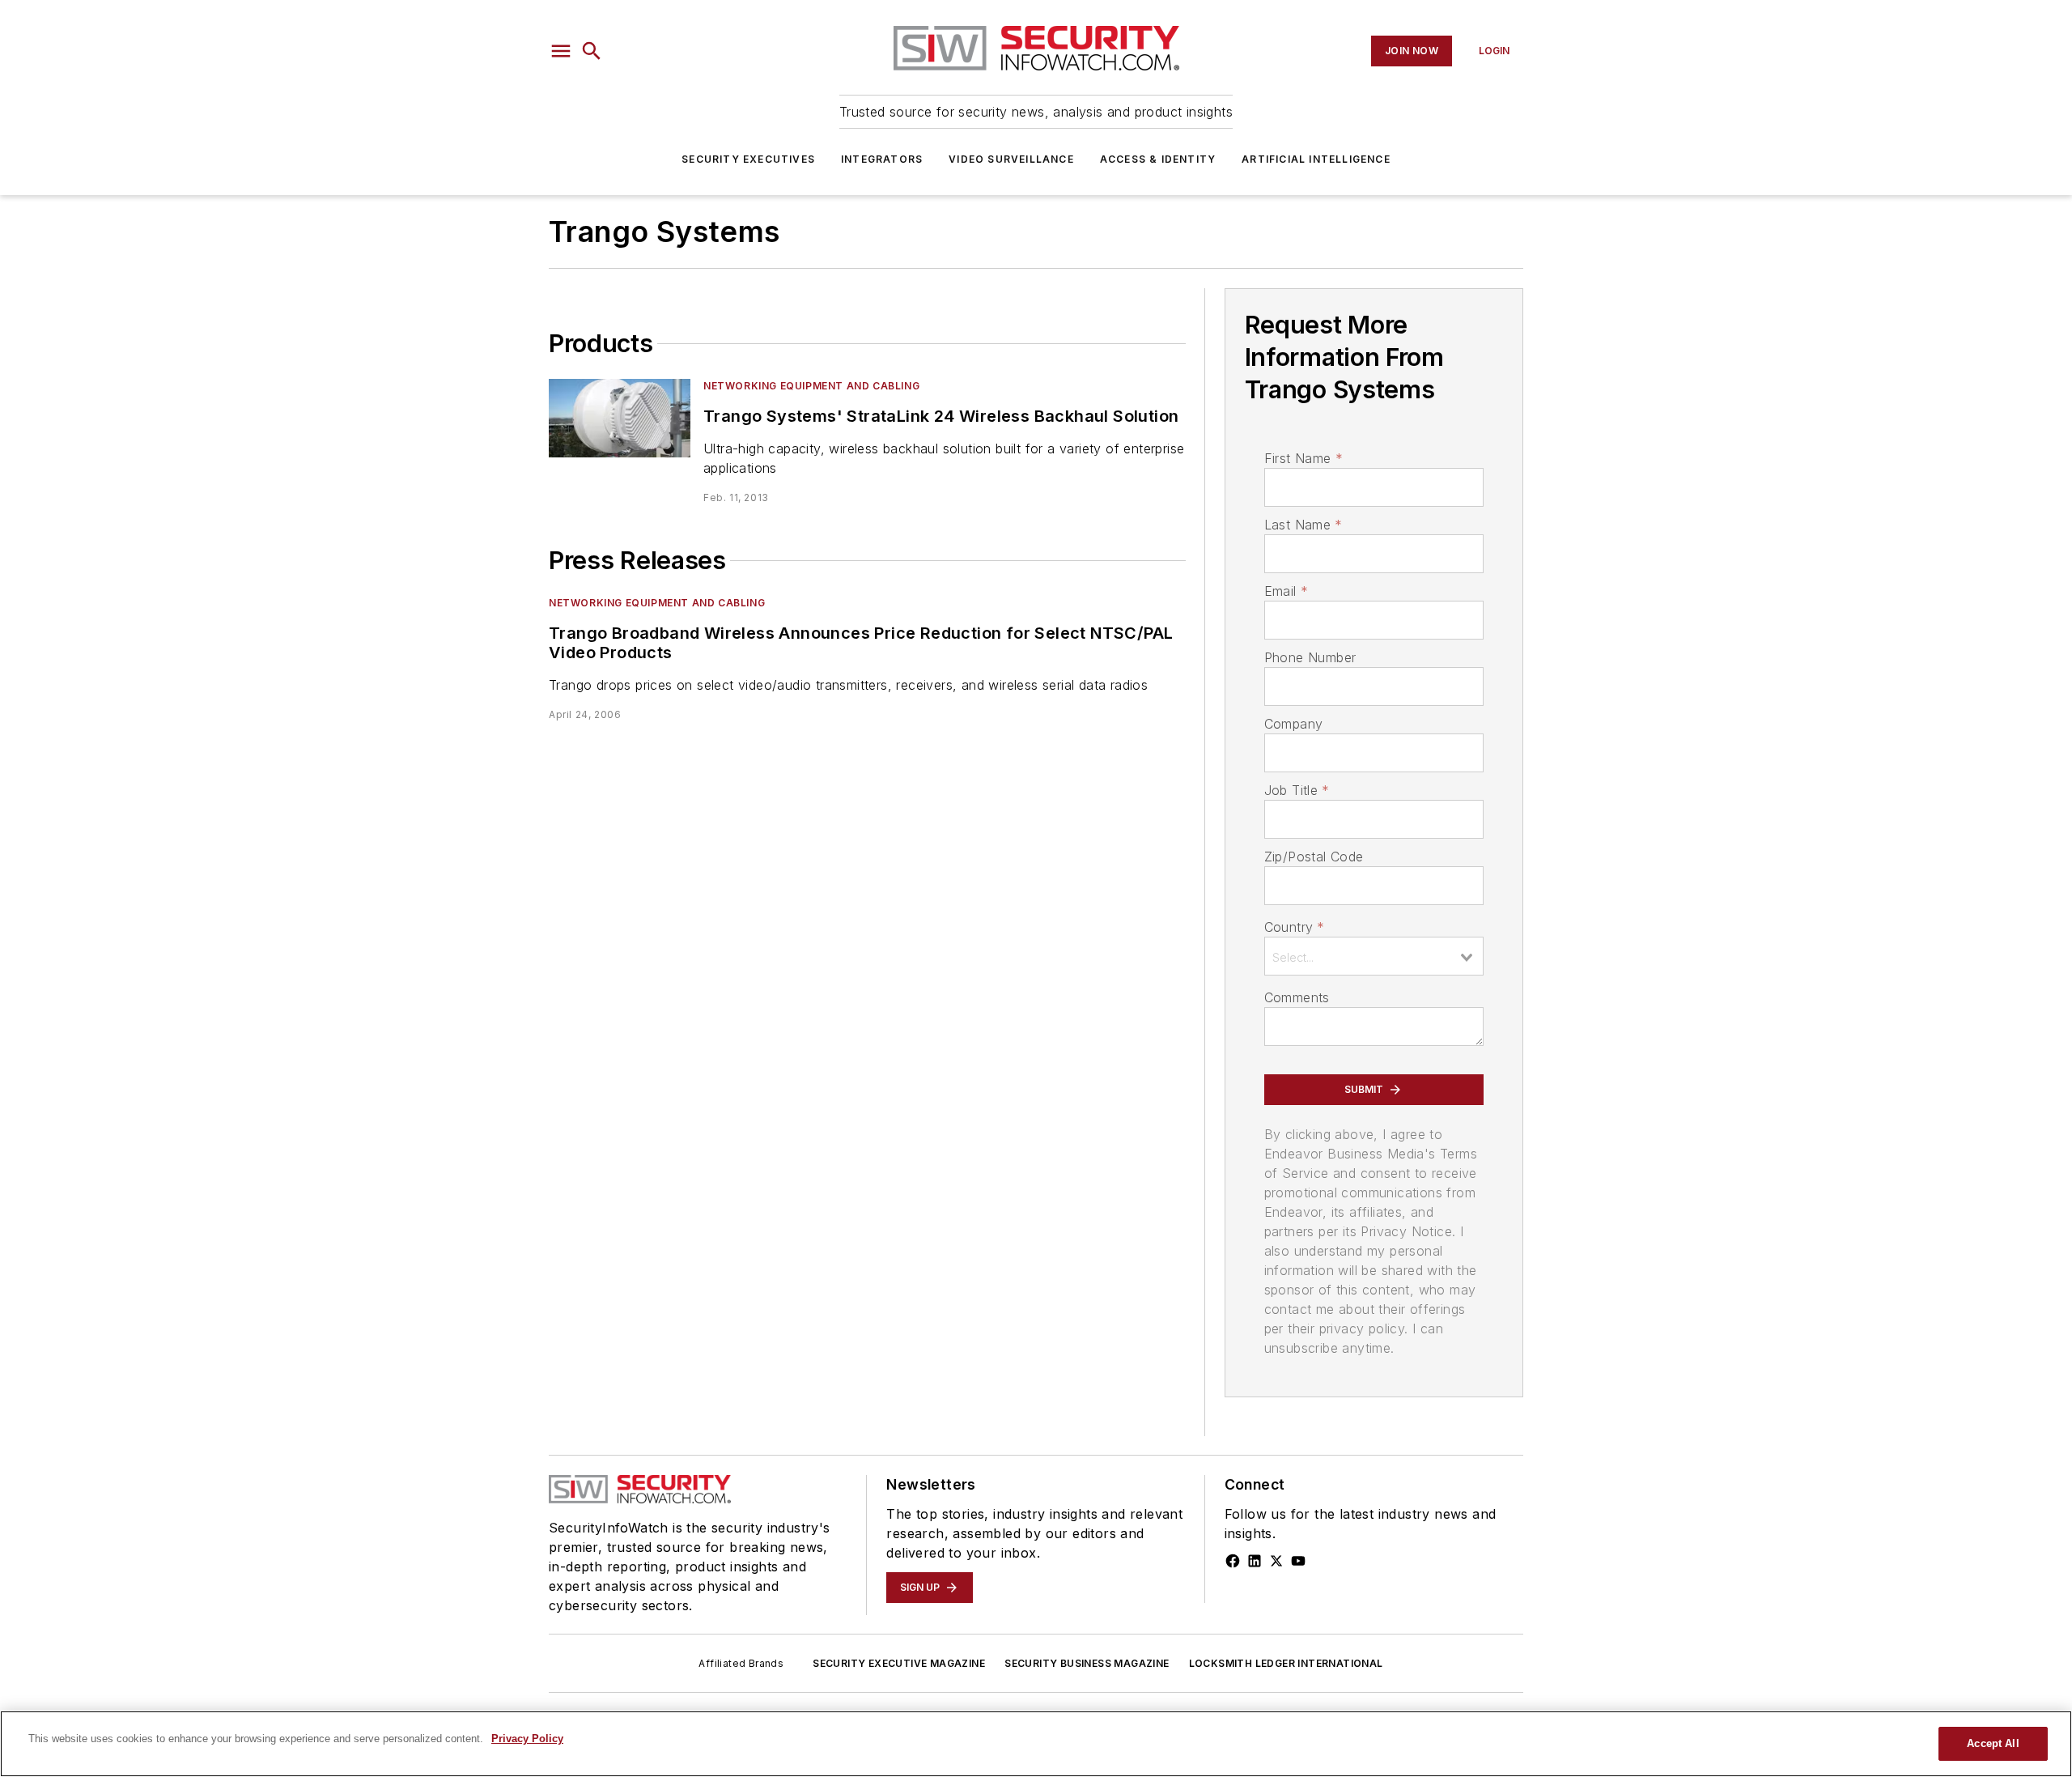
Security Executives (748, 159)
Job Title (1297, 790)
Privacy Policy (527, 1739)
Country (1295, 927)
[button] (561, 51)
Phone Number (1310, 657)
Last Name (1303, 525)
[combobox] (1374, 956)
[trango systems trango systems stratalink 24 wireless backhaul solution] (620, 418)
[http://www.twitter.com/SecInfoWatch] (1276, 1561)
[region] (1036, 1744)
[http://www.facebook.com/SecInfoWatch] (1233, 1561)
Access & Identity (1158, 159)
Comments (1297, 997)
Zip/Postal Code (1314, 857)
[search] (592, 51)
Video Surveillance (1011, 159)
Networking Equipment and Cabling (811, 386)
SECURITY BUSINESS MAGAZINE (1087, 1663)
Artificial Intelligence (1316, 159)
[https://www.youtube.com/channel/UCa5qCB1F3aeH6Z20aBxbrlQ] (1298, 1561)
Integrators (882, 159)
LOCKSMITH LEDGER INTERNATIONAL (1286, 1663)
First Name (1303, 458)
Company (1294, 724)
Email (1286, 591)
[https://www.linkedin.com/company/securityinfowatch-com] (1255, 1561)
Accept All (1993, 1743)
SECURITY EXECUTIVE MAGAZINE (899, 1663)
